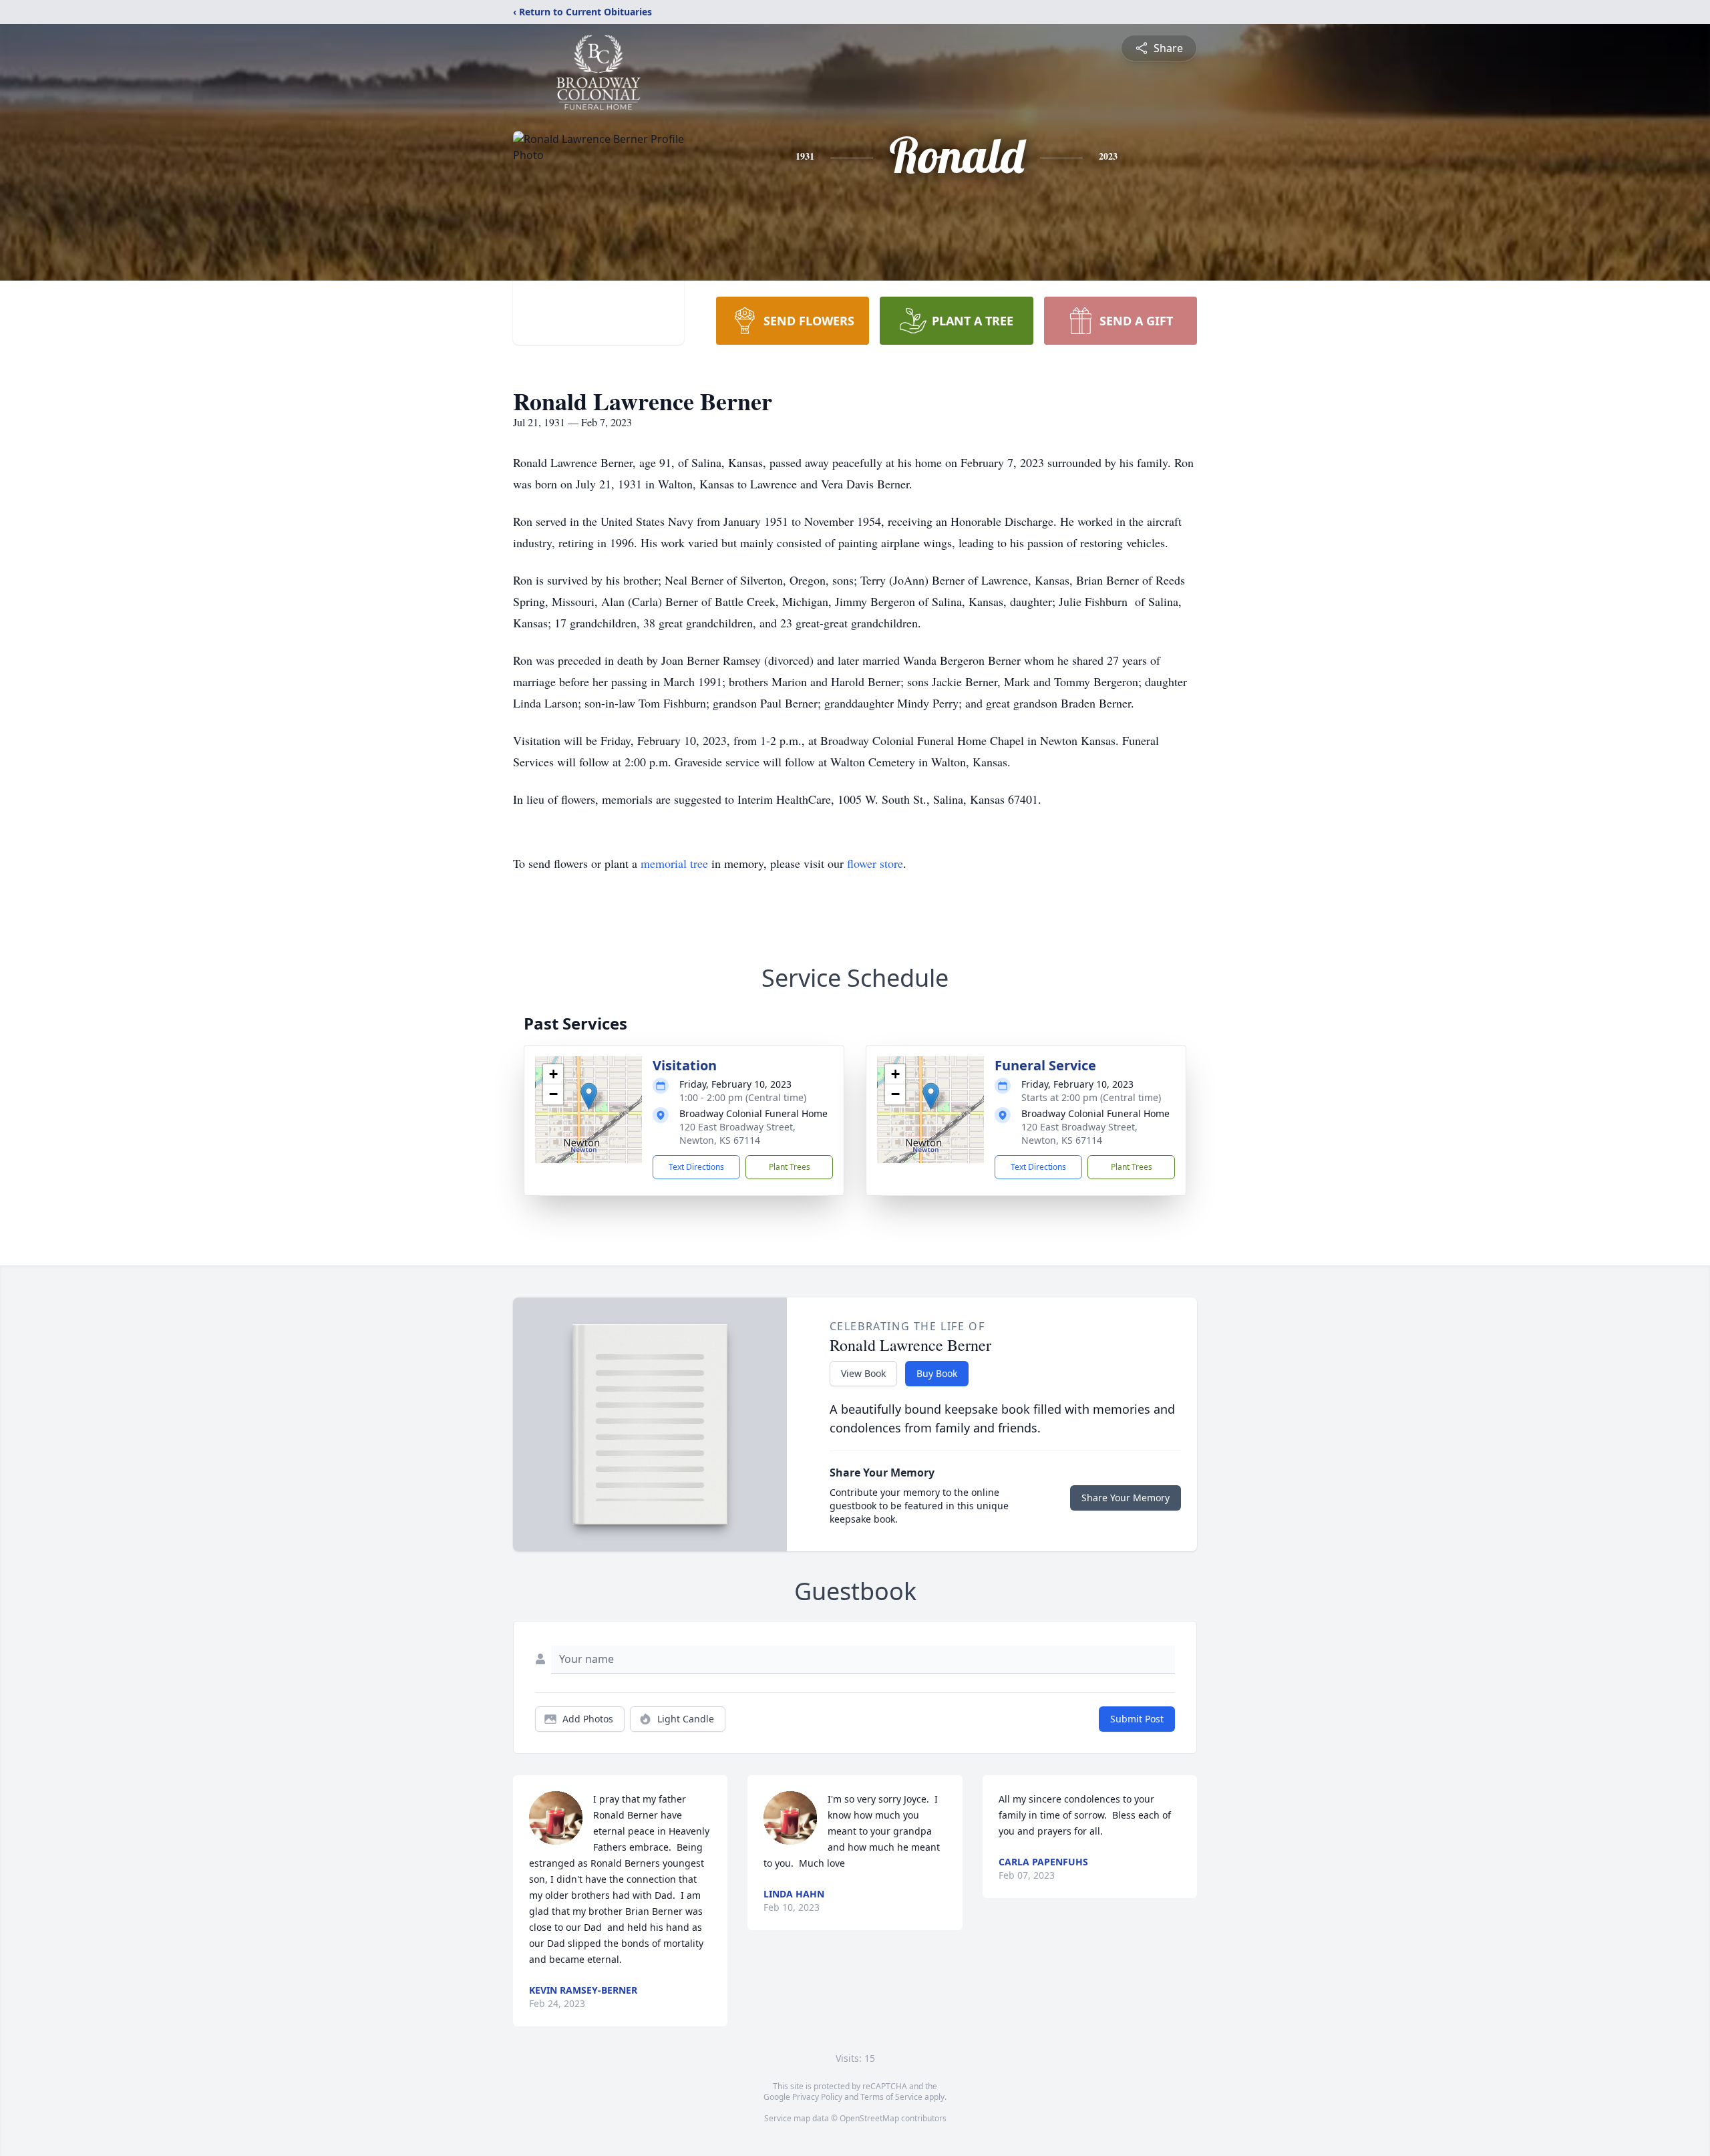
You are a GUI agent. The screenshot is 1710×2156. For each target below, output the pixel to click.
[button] (589, 1096)
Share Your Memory (1126, 1498)
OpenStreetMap (869, 2118)
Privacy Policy (817, 2097)
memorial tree (674, 863)
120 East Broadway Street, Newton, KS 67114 (737, 1133)
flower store (875, 863)
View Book (863, 1373)
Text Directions (696, 1167)
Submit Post (1137, 1719)
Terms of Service (891, 2097)
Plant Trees (790, 1167)
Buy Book (937, 1373)
